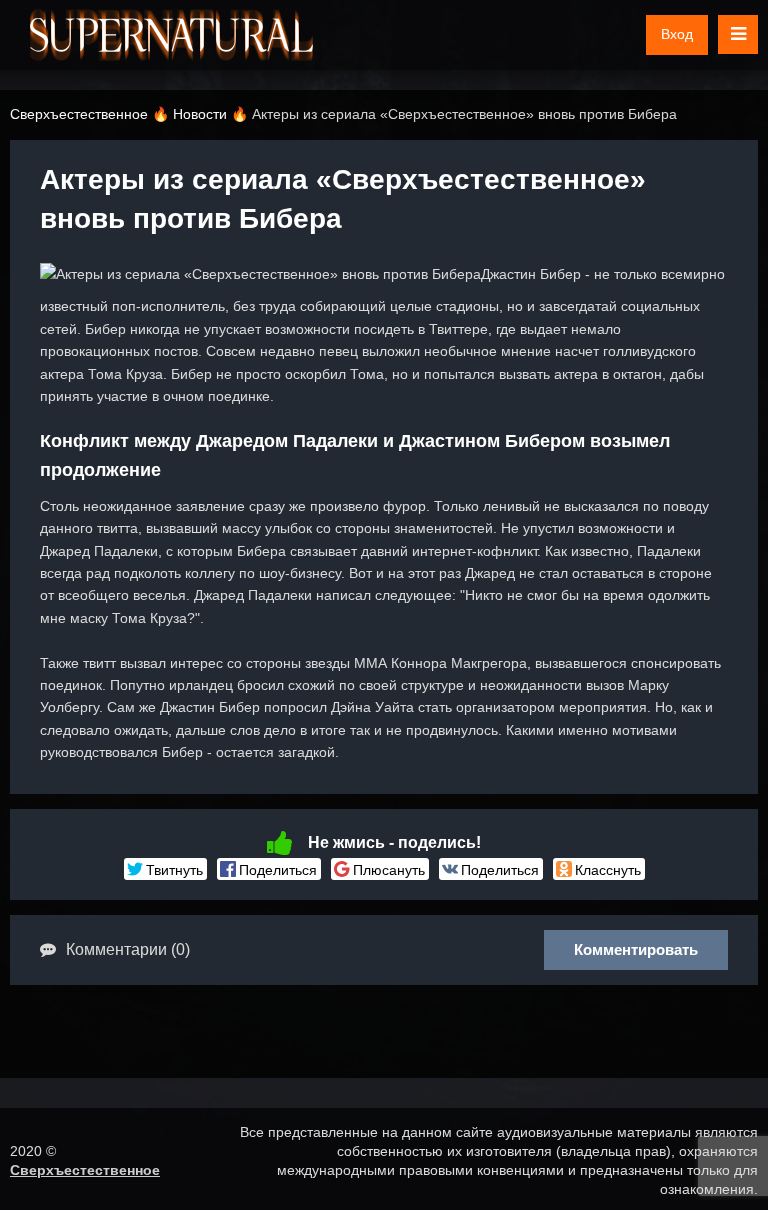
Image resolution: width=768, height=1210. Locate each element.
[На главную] (171, 35)
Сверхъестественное (85, 1170)
